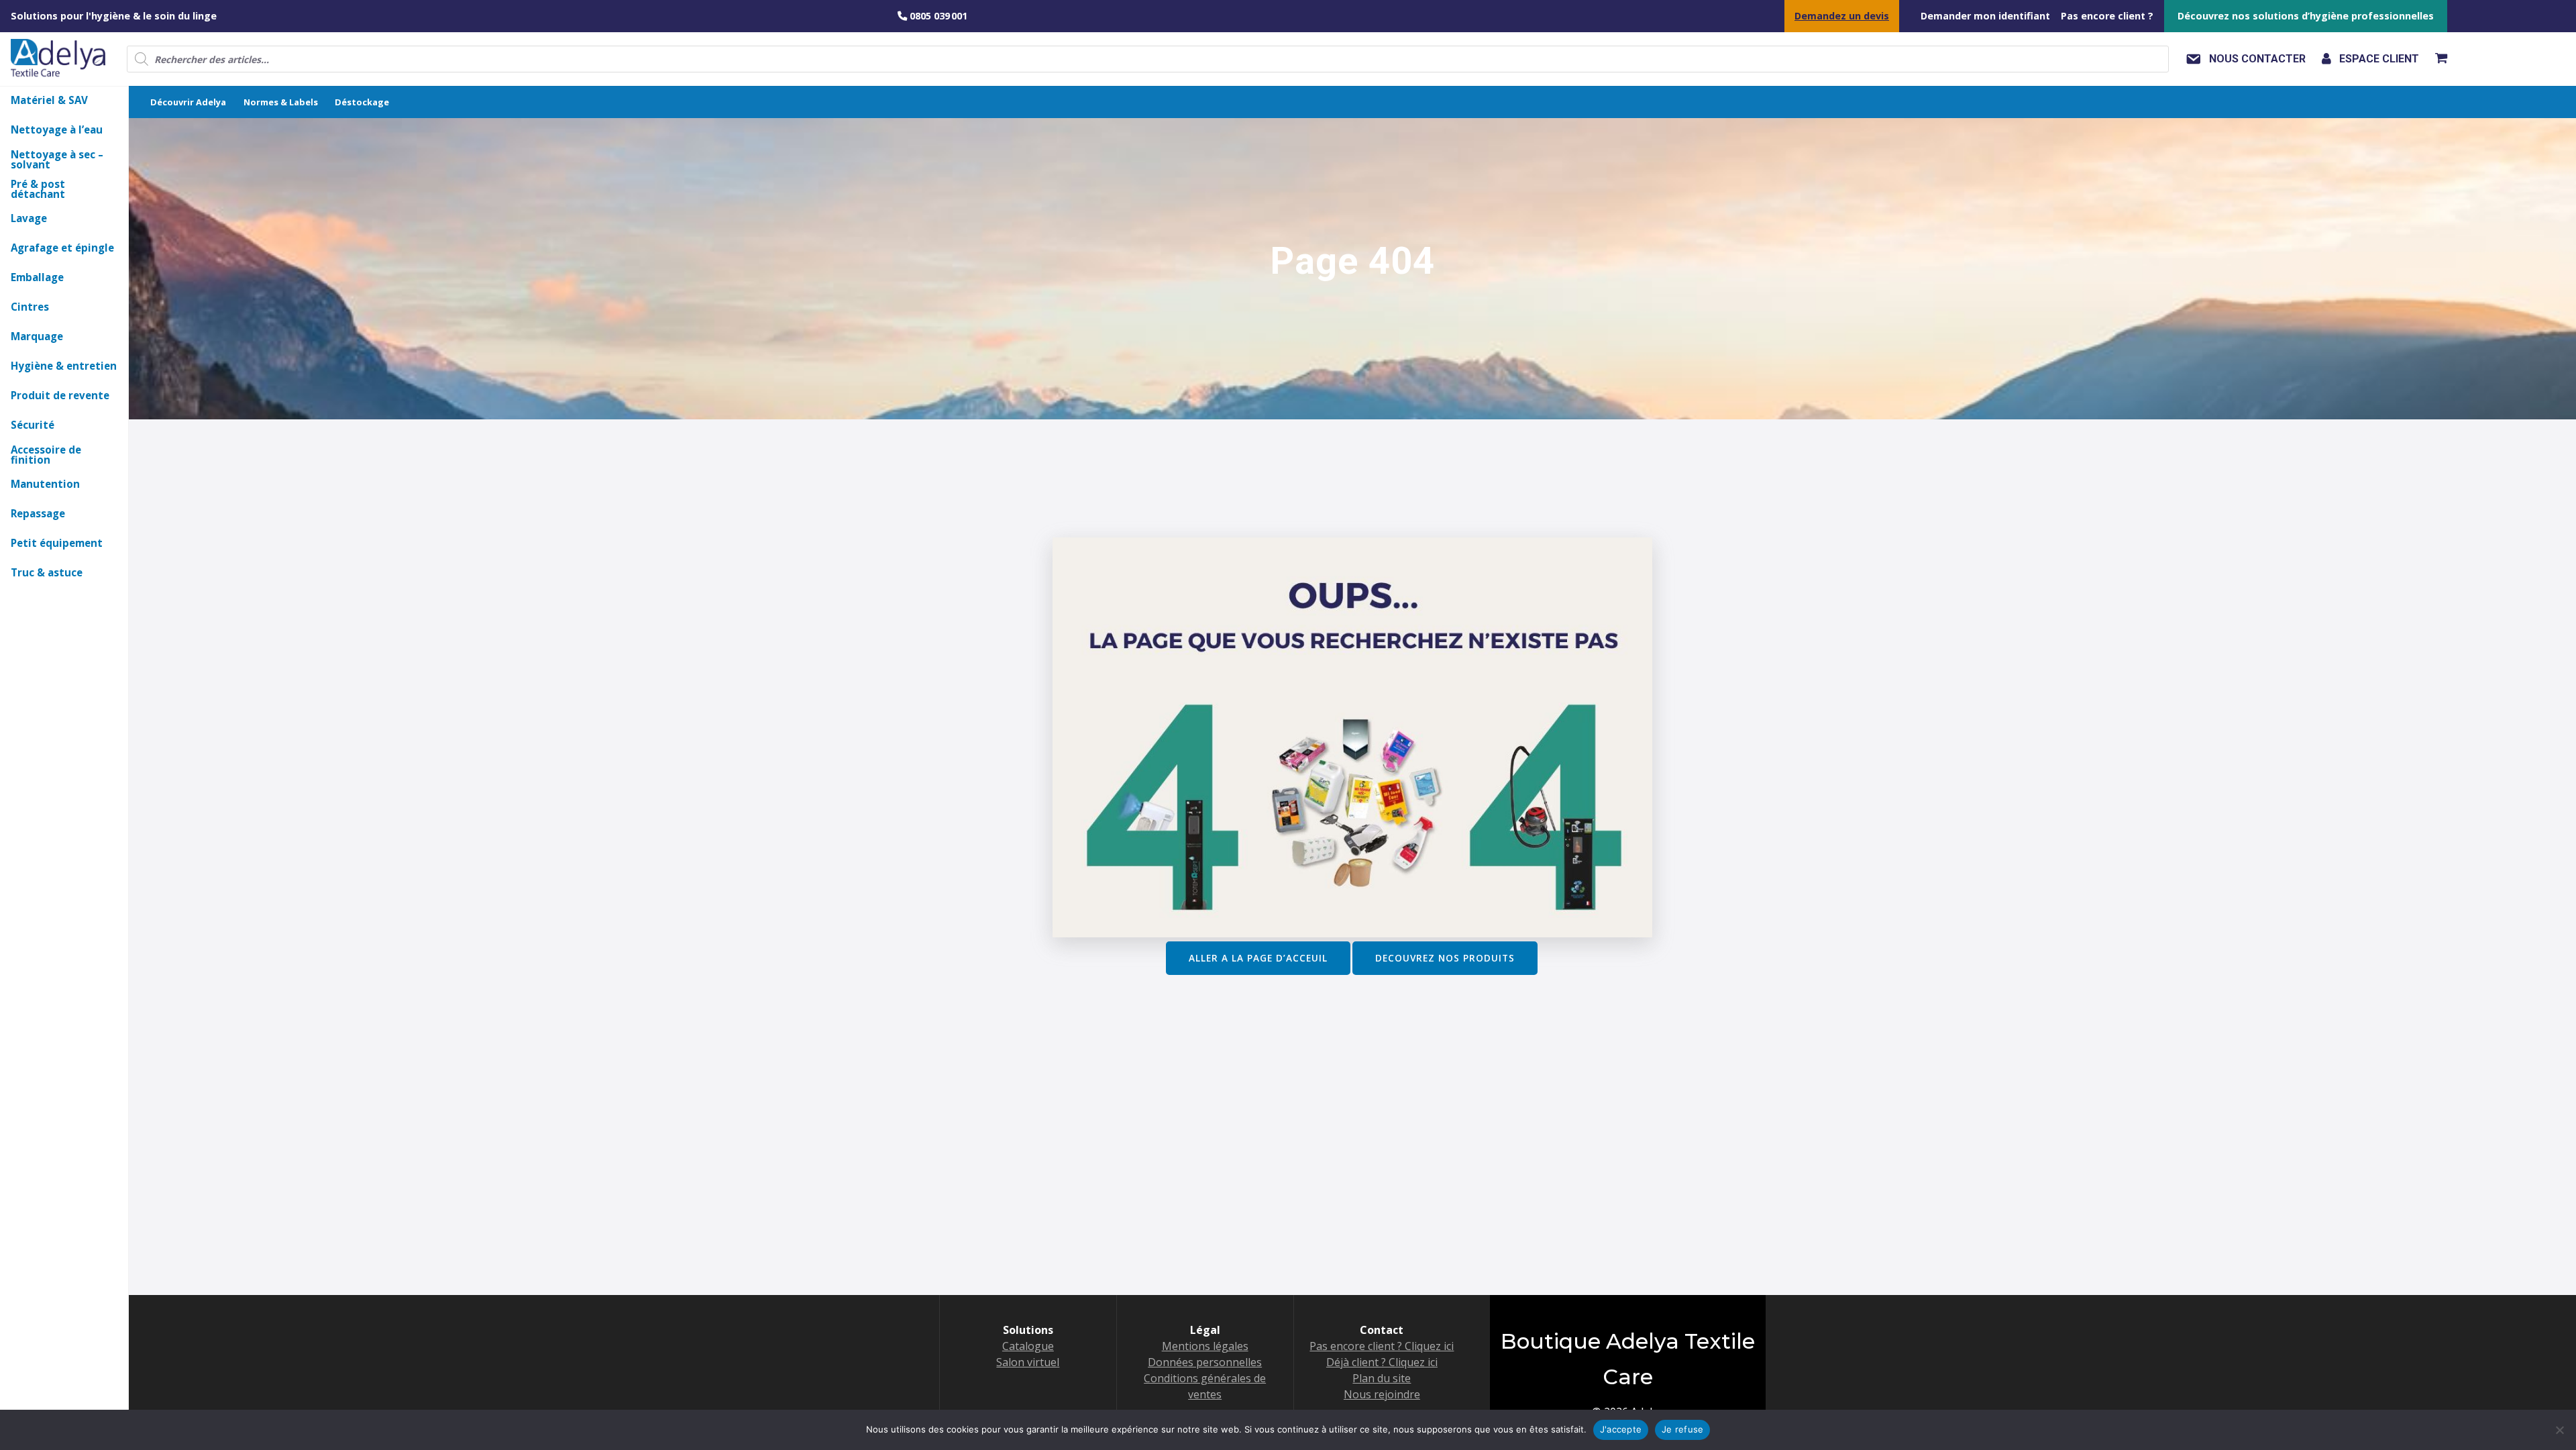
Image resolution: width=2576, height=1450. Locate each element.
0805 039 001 (937, 16)
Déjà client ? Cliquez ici (1382, 1362)
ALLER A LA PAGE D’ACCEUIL (1258, 958)
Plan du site (1382, 1378)
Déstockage (362, 102)
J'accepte (1621, 1429)
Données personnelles (1205, 1362)
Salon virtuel (1028, 1362)
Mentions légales (1205, 1346)
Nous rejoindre (1382, 1394)
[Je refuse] (2559, 1430)
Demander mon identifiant (1985, 16)
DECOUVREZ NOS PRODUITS (1445, 958)
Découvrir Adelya (188, 102)
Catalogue (1028, 1346)
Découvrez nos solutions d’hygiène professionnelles (2306, 16)
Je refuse (1682, 1429)
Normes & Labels (281, 102)
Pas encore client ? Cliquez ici (1382, 1346)
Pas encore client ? (2107, 16)
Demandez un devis (1842, 16)
